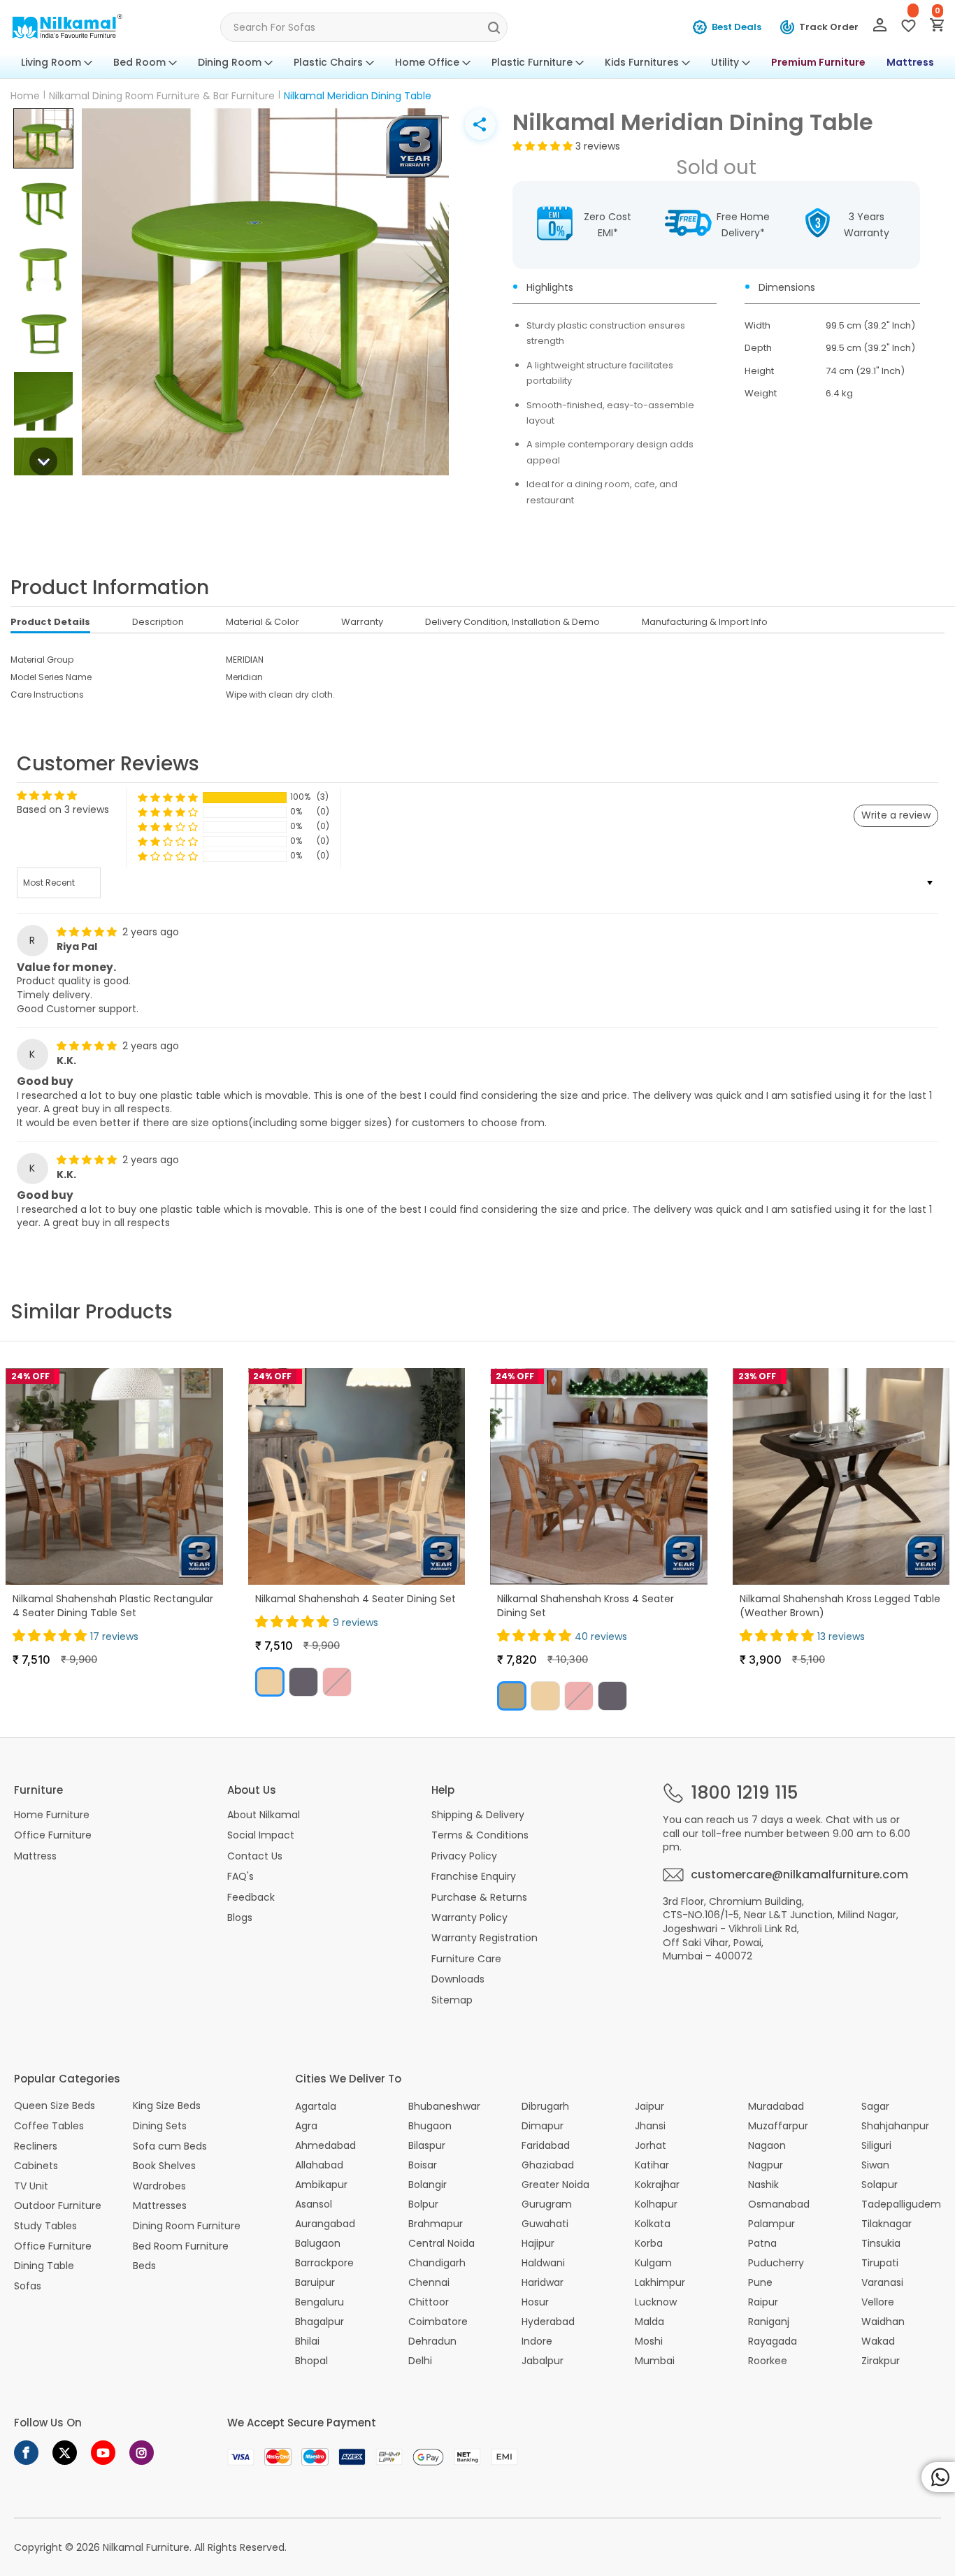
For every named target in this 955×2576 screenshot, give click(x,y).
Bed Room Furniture (181, 2246)
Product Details (50, 622)
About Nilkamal (264, 1815)
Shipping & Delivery (478, 1815)
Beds (144, 2266)
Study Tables (45, 2226)
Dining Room (230, 62)
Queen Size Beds (55, 2106)
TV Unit (31, 2186)
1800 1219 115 (744, 1793)
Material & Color (263, 622)
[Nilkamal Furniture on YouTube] (103, 2453)
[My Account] (880, 28)
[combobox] (364, 27)
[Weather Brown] (303, 1682)
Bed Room (139, 62)
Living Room (51, 62)
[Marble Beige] (270, 1682)
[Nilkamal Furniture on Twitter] (65, 2453)
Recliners (36, 2146)
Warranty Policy (469, 1917)
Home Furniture (52, 1815)
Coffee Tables (49, 2126)
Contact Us (255, 1856)
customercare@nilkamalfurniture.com (799, 1875)
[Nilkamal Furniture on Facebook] (26, 2453)
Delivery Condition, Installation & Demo (512, 622)
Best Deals (737, 27)
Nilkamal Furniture (146, 2547)
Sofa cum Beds (170, 2146)
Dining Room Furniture (187, 2226)
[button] (43, 138)
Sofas (28, 2286)
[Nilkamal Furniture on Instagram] (142, 2453)
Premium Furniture (818, 62)
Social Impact (261, 1835)
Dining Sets (160, 2126)
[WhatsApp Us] (938, 2477)
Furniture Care (466, 1959)
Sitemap (452, 2000)
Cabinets (36, 2166)
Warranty (362, 622)
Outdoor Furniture (58, 2206)
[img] (88, 932)
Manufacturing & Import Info (705, 622)
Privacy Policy (464, 1856)
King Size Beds (167, 2106)
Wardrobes (159, 2186)
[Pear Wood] (512, 1696)
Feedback (251, 1897)
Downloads (458, 1979)
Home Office (427, 62)
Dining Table (44, 2266)
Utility (725, 62)
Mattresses (160, 2206)
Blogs (240, 1917)
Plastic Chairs (328, 62)
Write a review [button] (896, 815)
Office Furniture (53, 1835)
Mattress (910, 62)
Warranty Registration (484, 1938)
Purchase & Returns (479, 1897)
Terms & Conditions (480, 1835)
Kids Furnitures (642, 62)
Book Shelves (164, 2166)
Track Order (829, 27)
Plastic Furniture (532, 62)
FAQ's (240, 1876)
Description (158, 622)
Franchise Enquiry (474, 1876)
